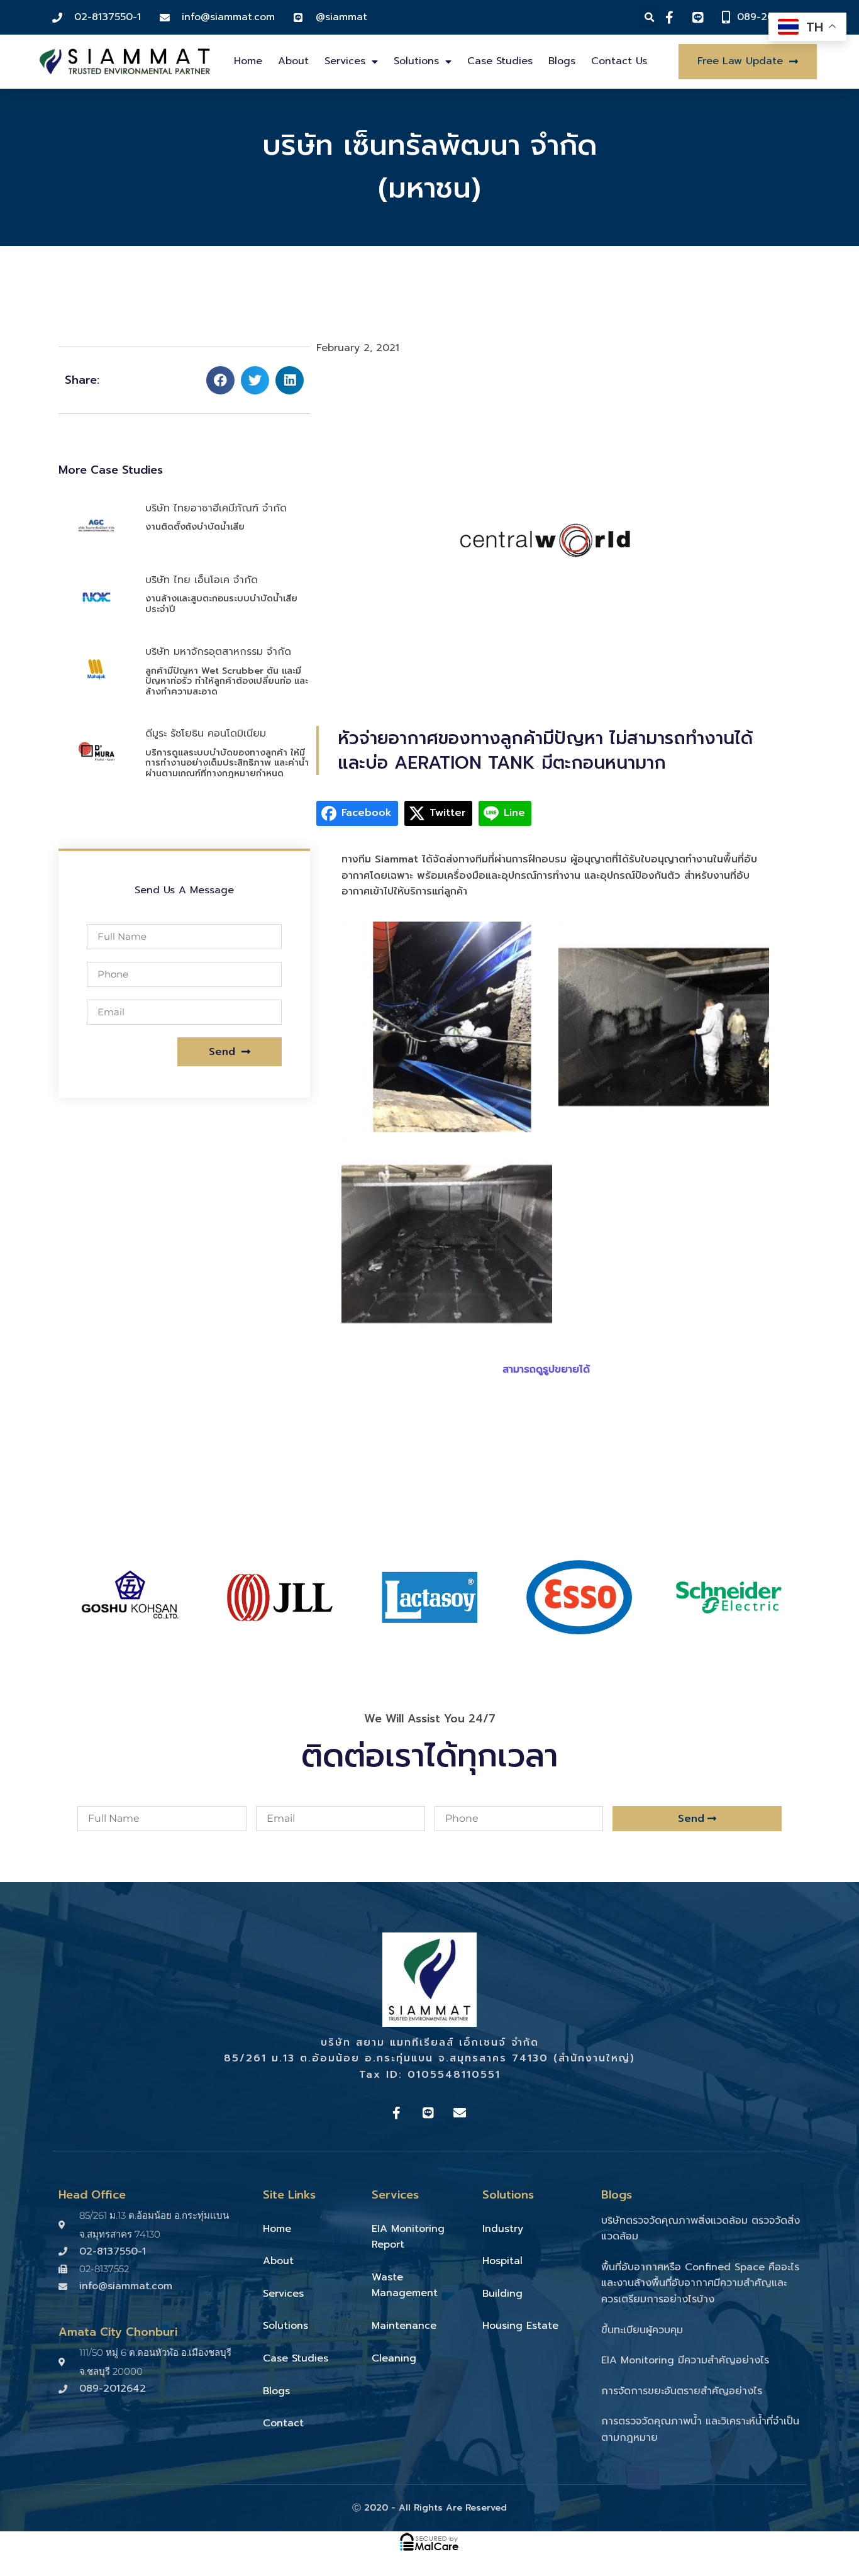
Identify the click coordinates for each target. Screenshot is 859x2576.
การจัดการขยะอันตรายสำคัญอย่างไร (682, 2391)
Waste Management (405, 2285)
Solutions (416, 61)
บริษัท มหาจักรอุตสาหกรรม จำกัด (218, 652)
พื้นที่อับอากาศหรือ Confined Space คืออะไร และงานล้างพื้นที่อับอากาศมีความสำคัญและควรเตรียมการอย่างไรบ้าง (700, 2283)
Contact (283, 2423)
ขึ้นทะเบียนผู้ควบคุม (642, 2330)
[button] (650, 17)
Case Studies (500, 61)
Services (345, 61)
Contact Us (619, 61)
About (293, 61)
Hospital (502, 2261)
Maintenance (404, 2326)
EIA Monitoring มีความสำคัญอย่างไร (685, 2360)
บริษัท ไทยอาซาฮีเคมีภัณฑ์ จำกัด (216, 508)
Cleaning (394, 2358)
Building (502, 2294)
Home (248, 61)
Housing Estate (520, 2326)
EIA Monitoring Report (408, 2237)
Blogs (562, 61)
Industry (503, 2229)
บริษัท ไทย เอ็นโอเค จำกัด (202, 580)
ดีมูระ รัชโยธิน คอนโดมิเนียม (206, 733)
